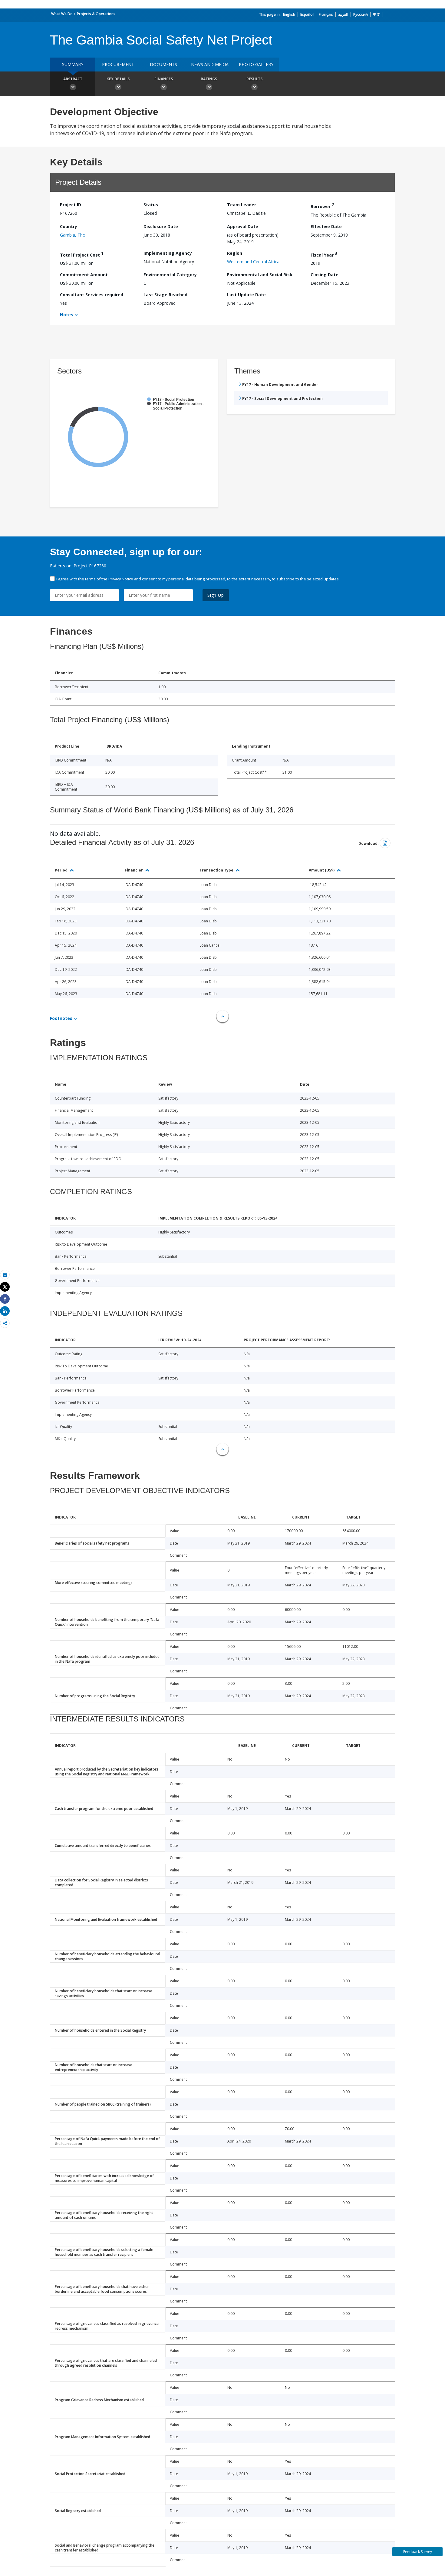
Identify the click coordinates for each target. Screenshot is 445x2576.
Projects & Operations (96, 14)
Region (235, 253)
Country (69, 226)
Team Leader (242, 205)
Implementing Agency (168, 253)
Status (151, 205)
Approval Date (243, 226)
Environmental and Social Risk (260, 275)
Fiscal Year (324, 254)
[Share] (5, 1299)
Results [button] (254, 79)
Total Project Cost (82, 254)
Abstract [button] (73, 79)
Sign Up (216, 595)
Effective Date (326, 226)
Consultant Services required (92, 295)
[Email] (5, 1275)
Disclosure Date (161, 226)
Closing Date (325, 275)
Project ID (71, 205)
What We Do (62, 14)
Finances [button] (164, 79)
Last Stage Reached (165, 295)
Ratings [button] (209, 79)
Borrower (322, 206)
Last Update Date (246, 295)
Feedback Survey (418, 2552)
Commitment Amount (84, 275)
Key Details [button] (118, 79)
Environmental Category (170, 275)
